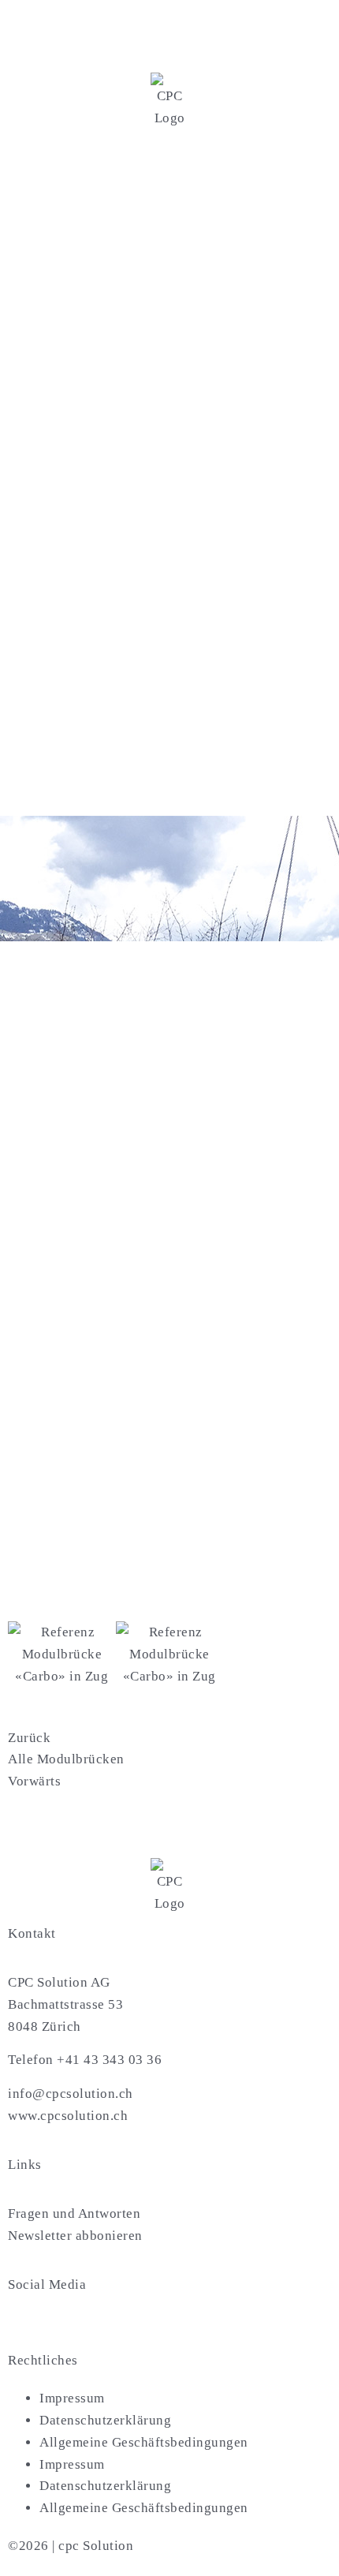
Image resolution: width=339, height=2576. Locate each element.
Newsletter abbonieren (75, 2236)
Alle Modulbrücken (66, 1759)
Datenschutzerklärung (105, 2420)
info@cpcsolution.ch (71, 2094)
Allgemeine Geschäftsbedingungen (144, 2442)
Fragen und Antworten (74, 2213)
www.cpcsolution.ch (68, 2116)
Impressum (72, 2398)
